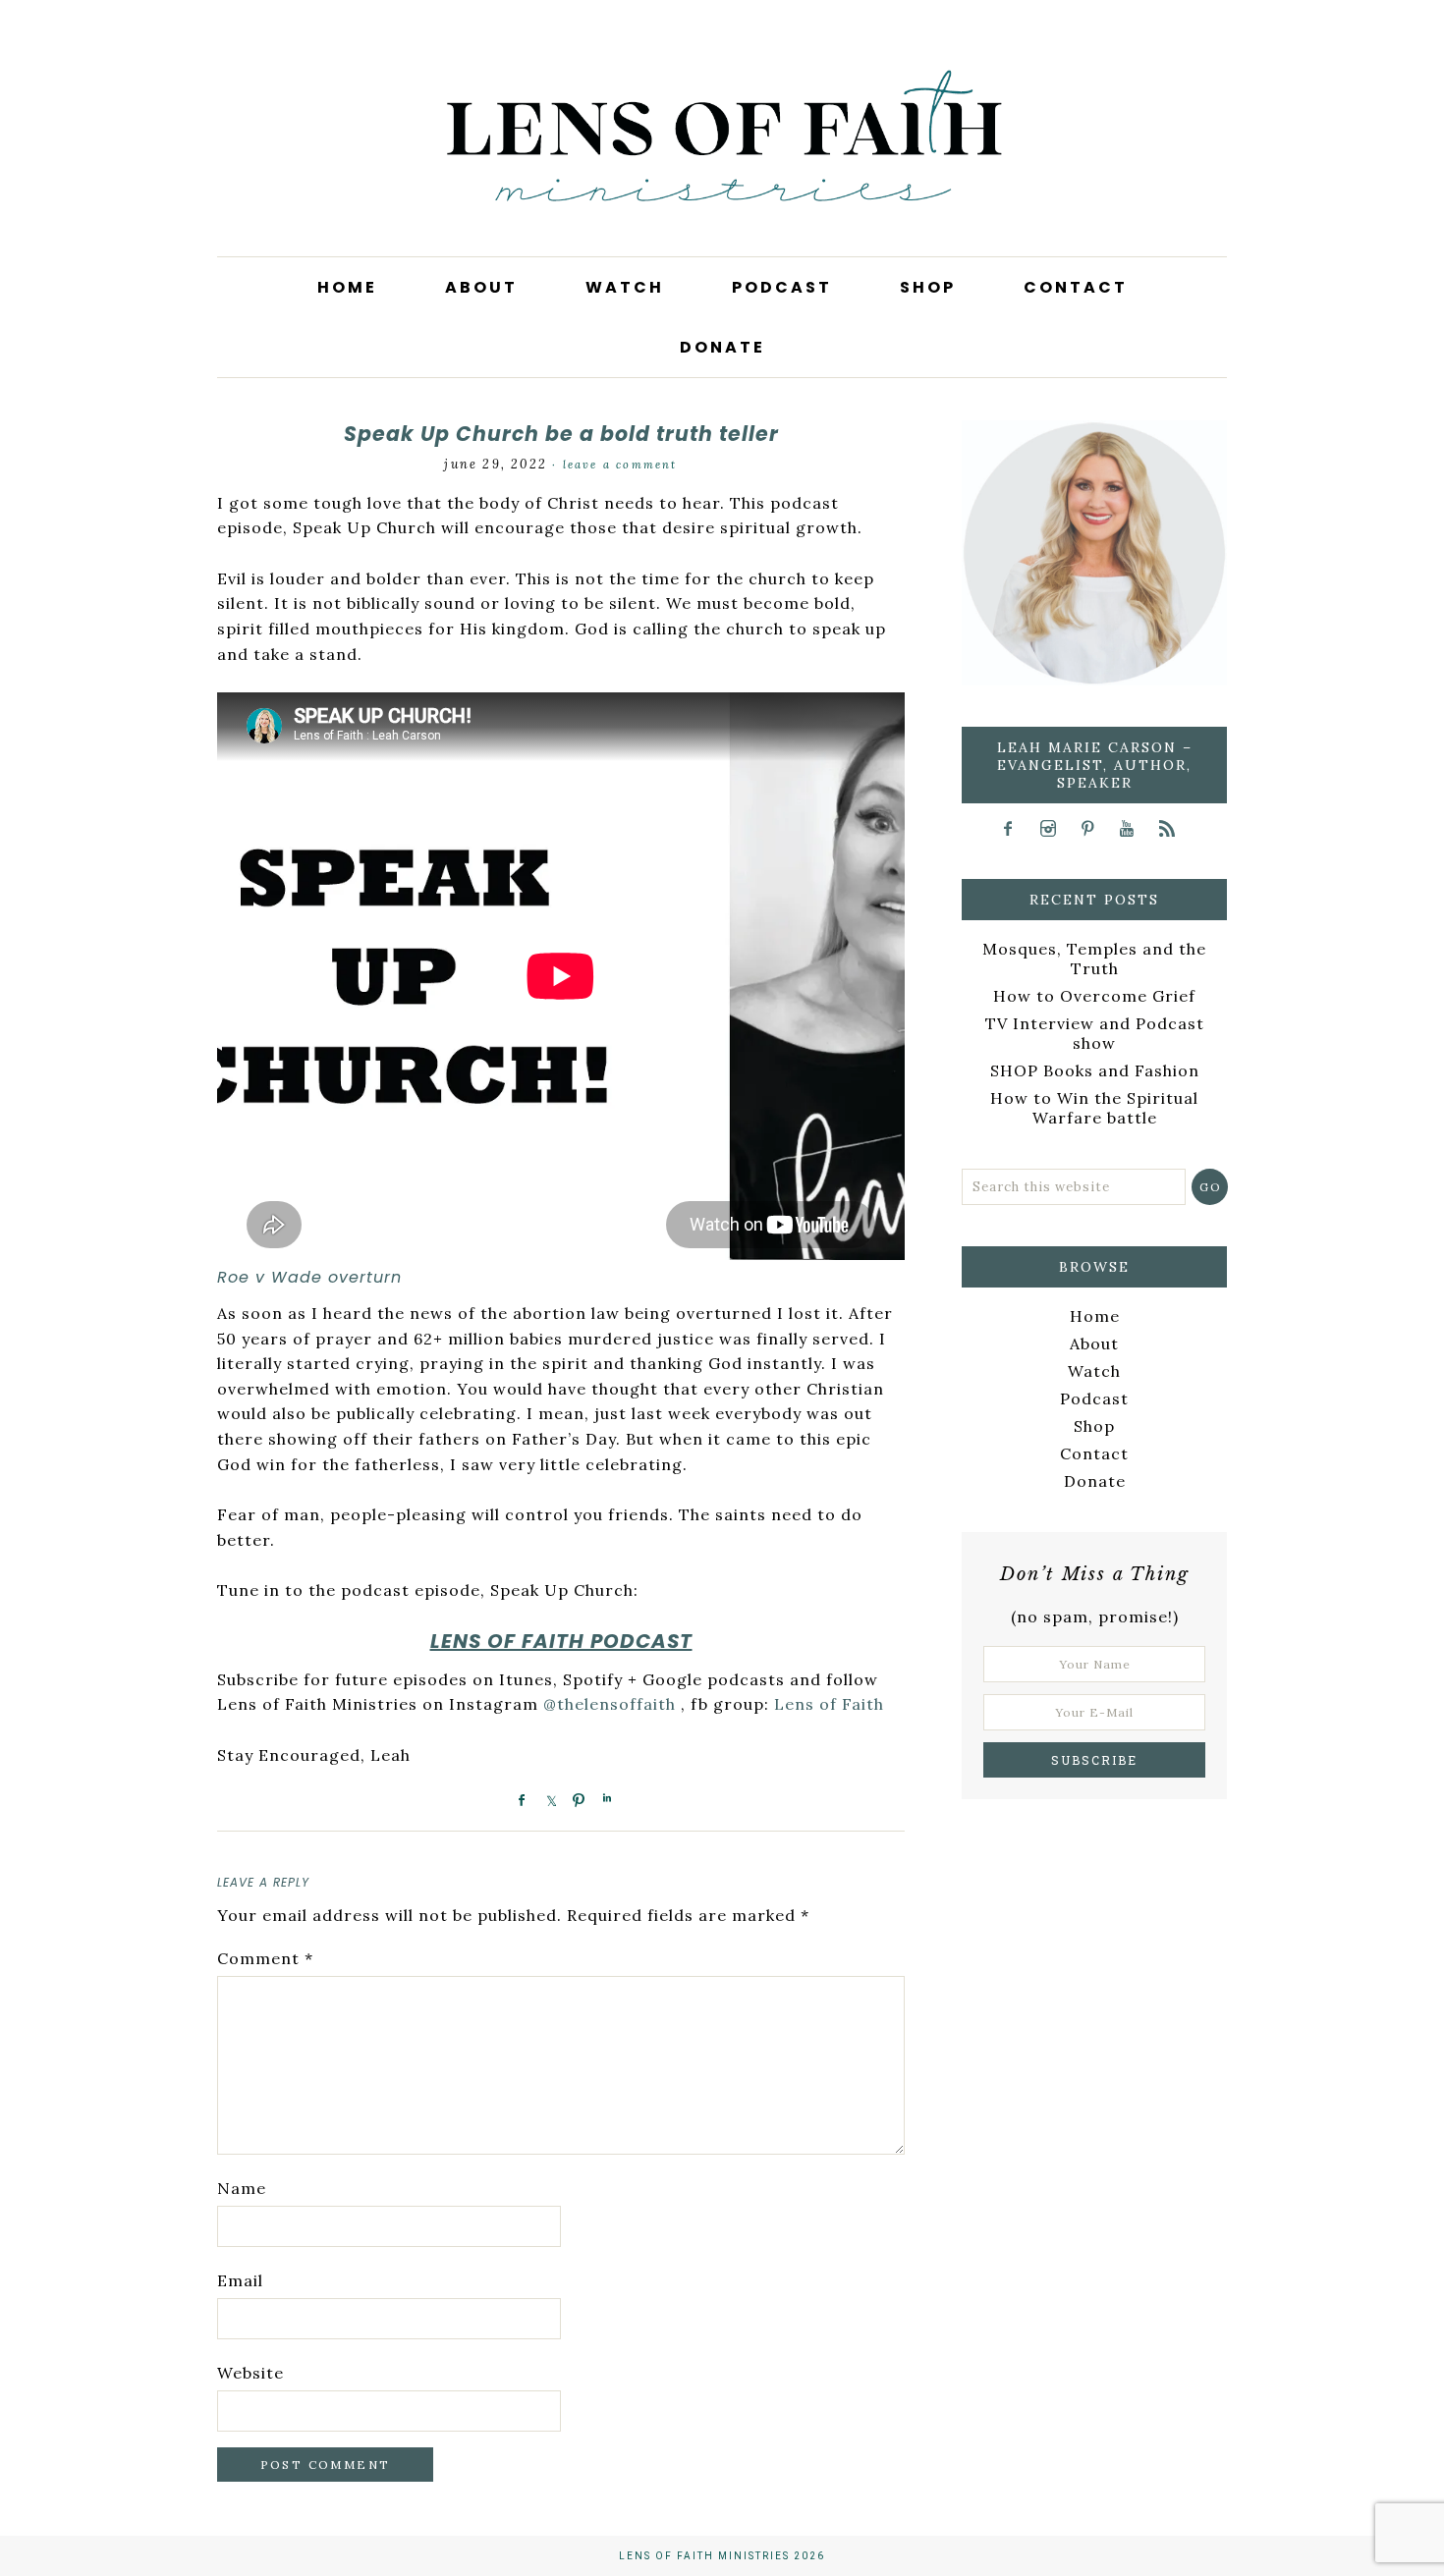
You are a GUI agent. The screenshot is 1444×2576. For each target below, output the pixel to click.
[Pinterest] (1094, 828)
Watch (1094, 1371)
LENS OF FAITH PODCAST (561, 1641)
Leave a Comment (620, 465)
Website (250, 2373)
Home (1095, 1316)
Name (242, 2188)
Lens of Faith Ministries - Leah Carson (722, 167)
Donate (1095, 1481)
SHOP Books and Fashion (1095, 1070)
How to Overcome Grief (1094, 996)
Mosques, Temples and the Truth (1094, 959)
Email (240, 2280)
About (1094, 1343)
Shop (1094, 1426)
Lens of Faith (829, 1704)
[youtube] (1134, 828)
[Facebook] (1015, 828)
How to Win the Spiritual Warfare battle (1094, 1108)
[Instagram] (1055, 828)
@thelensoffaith (610, 1704)
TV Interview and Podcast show (1095, 1033)
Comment (265, 1958)
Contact (1094, 1453)
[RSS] (1173, 828)
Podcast (1094, 1398)
